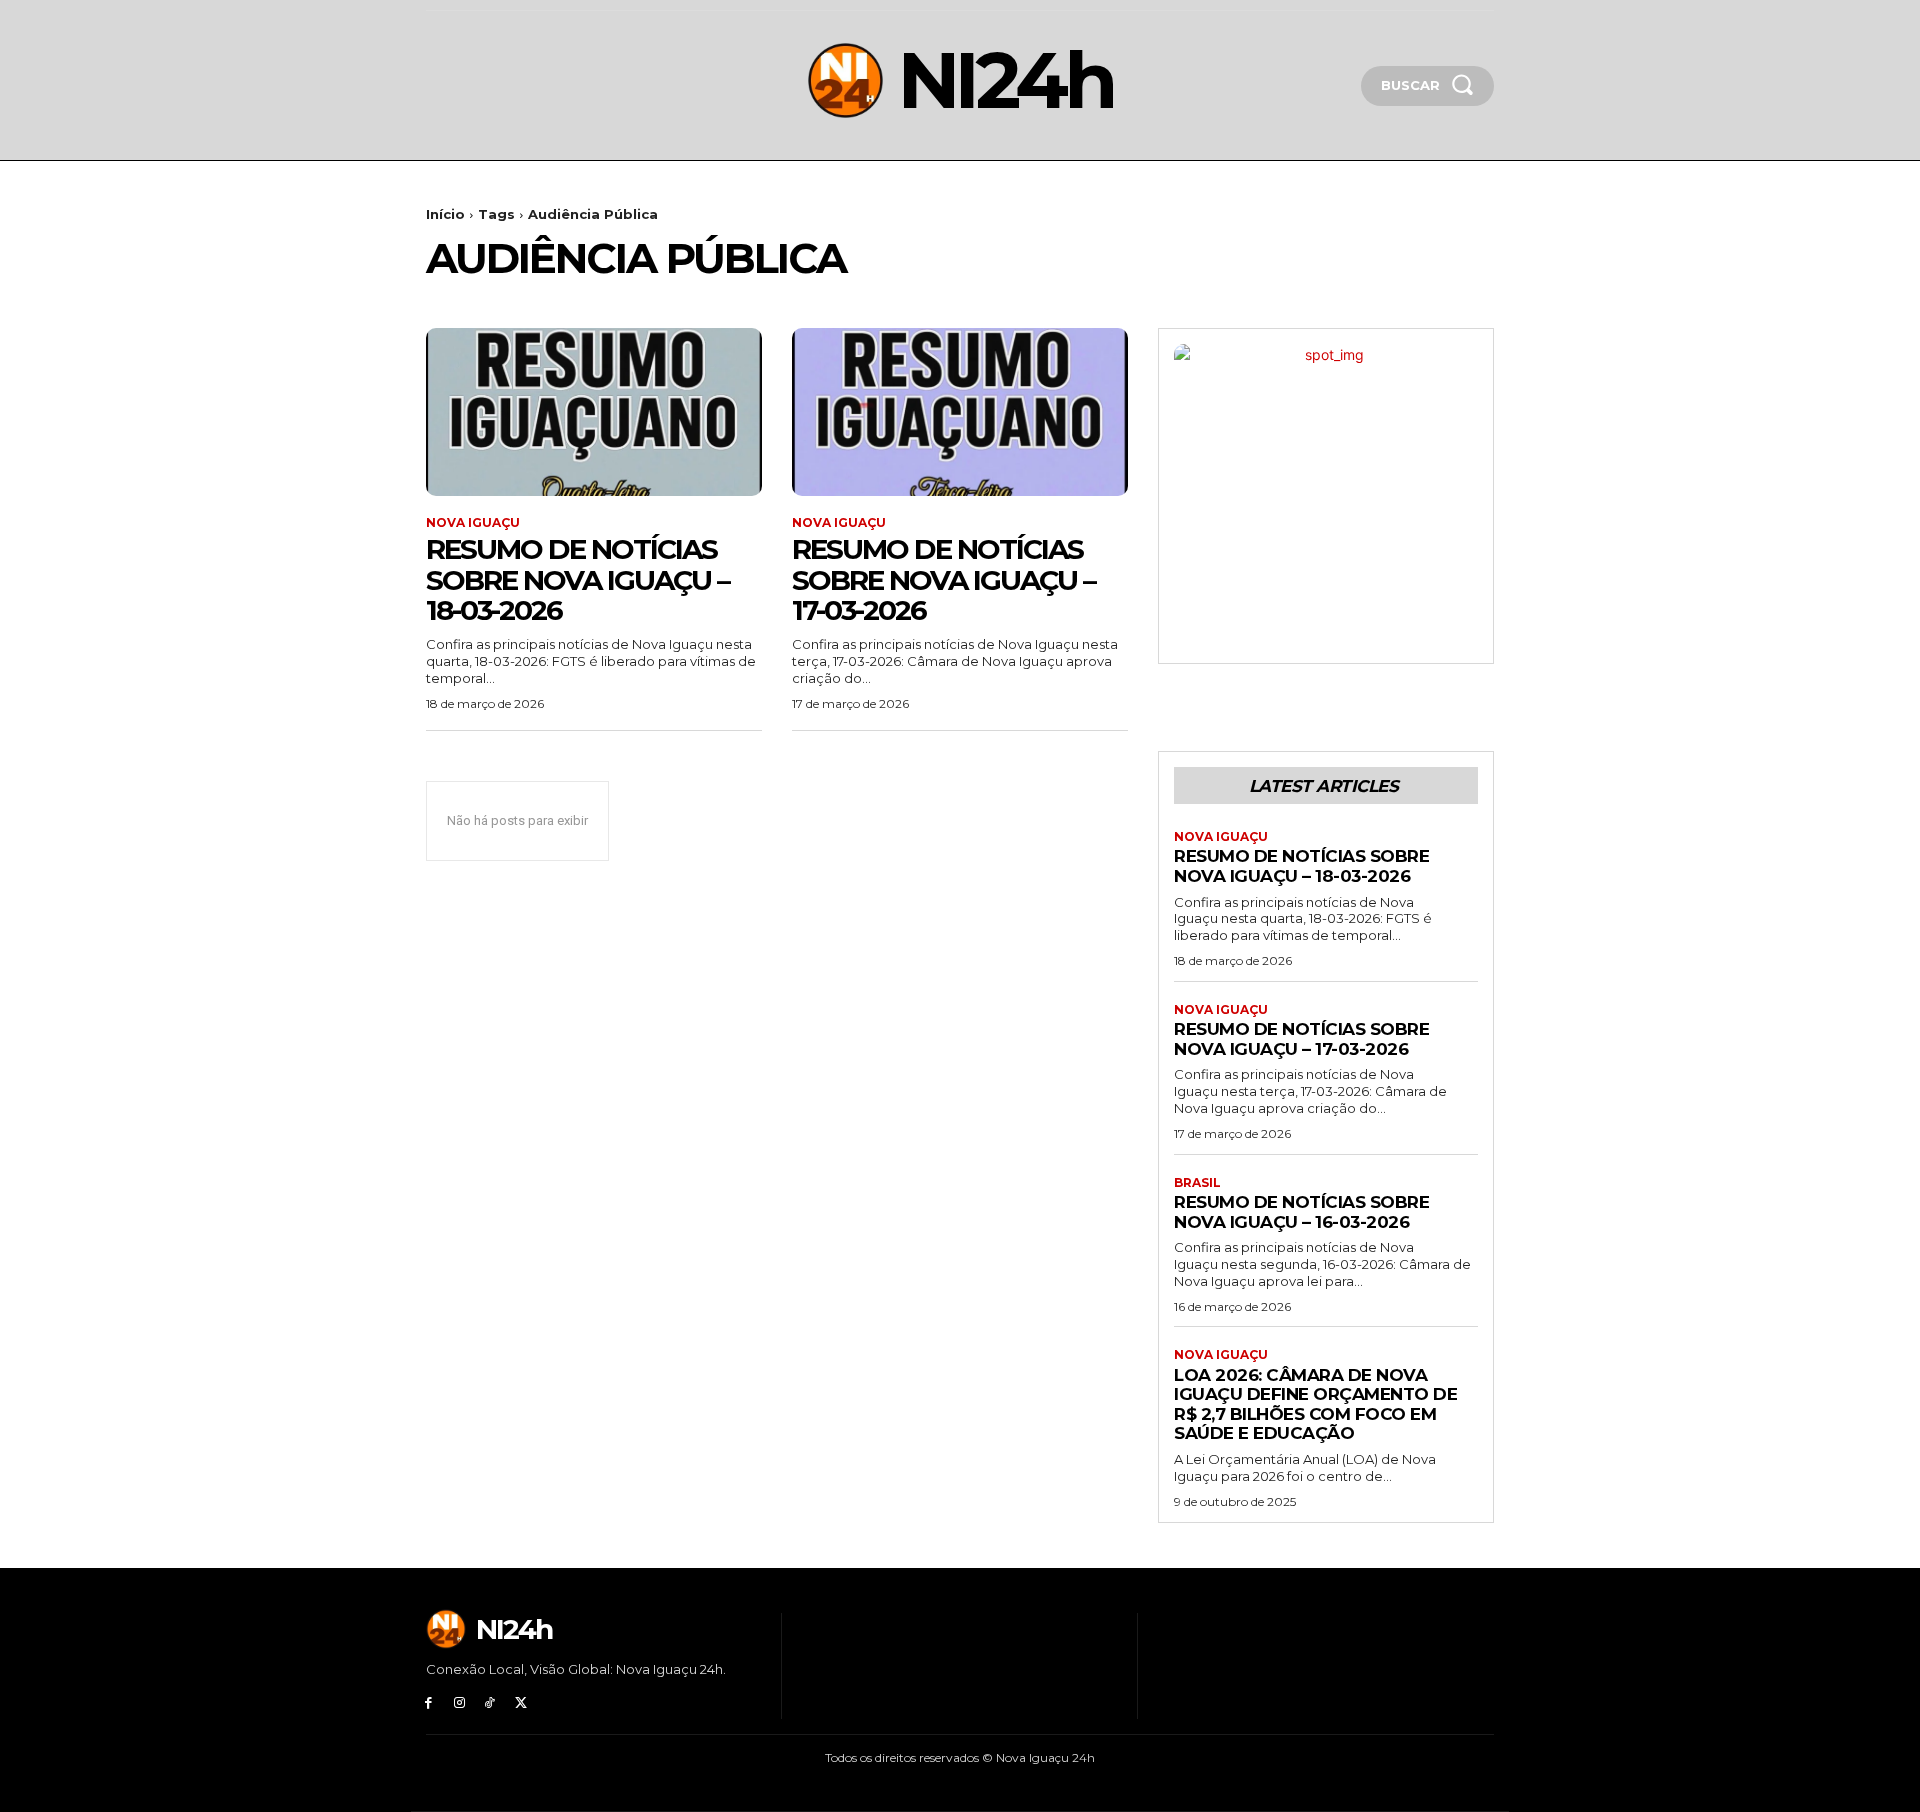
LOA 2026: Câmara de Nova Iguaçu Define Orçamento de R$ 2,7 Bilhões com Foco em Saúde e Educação (1315, 1404)
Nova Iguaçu (473, 523)
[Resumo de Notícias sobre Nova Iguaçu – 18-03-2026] (594, 412)
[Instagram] (459, 1703)
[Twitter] (520, 1703)
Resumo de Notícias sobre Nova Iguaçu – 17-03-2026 (943, 580)
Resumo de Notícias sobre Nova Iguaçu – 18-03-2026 (577, 580)
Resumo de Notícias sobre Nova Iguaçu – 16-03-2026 (1301, 1212)
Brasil (1197, 1183)
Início (445, 214)
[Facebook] (428, 1703)
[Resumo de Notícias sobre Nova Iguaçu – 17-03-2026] (960, 412)
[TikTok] (490, 1703)
